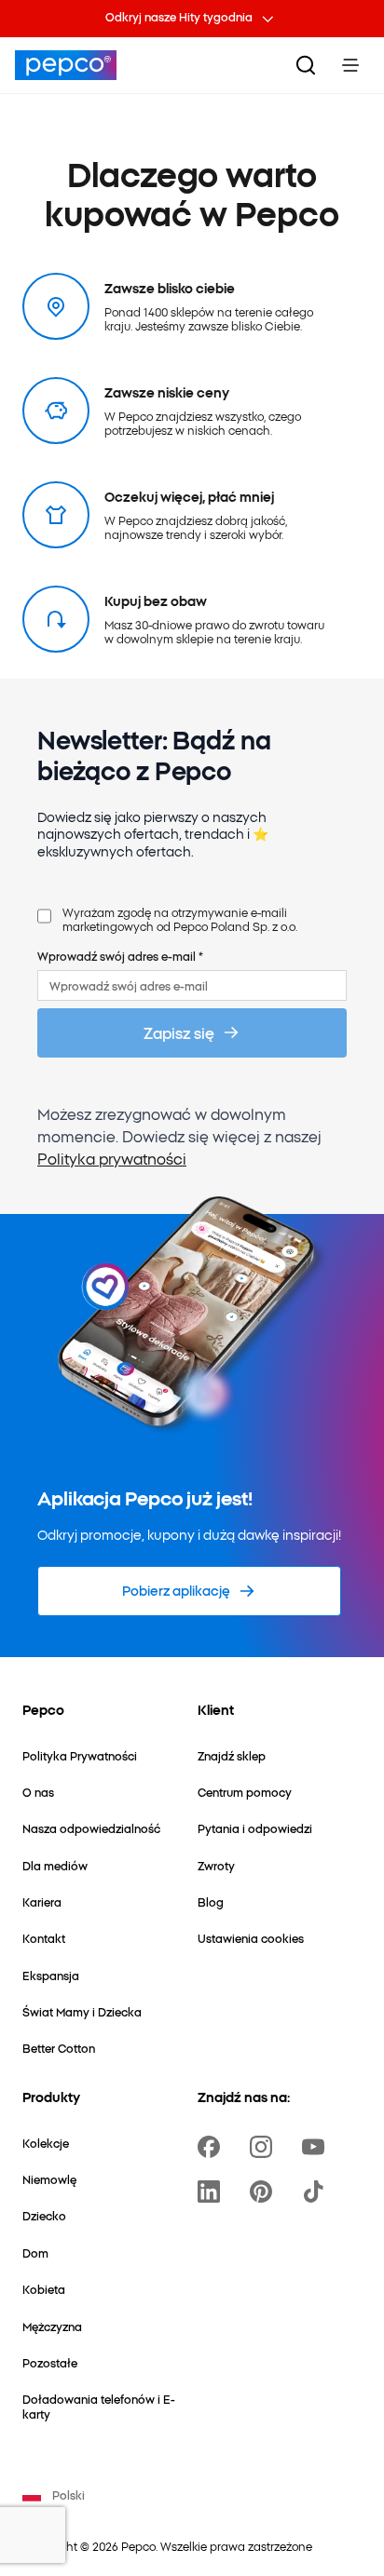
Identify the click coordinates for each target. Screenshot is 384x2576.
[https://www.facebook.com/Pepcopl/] (213, 2147)
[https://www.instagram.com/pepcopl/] (265, 2147)
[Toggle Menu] (350, 65)
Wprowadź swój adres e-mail (120, 956)
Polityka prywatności (112, 1158)
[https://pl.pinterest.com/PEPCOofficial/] (265, 2192)
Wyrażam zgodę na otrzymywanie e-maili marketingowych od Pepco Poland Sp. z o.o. (180, 919)
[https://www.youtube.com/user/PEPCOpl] (317, 2147)
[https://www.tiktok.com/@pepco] (317, 2192)
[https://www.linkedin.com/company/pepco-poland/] (213, 2192)
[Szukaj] (306, 65)
